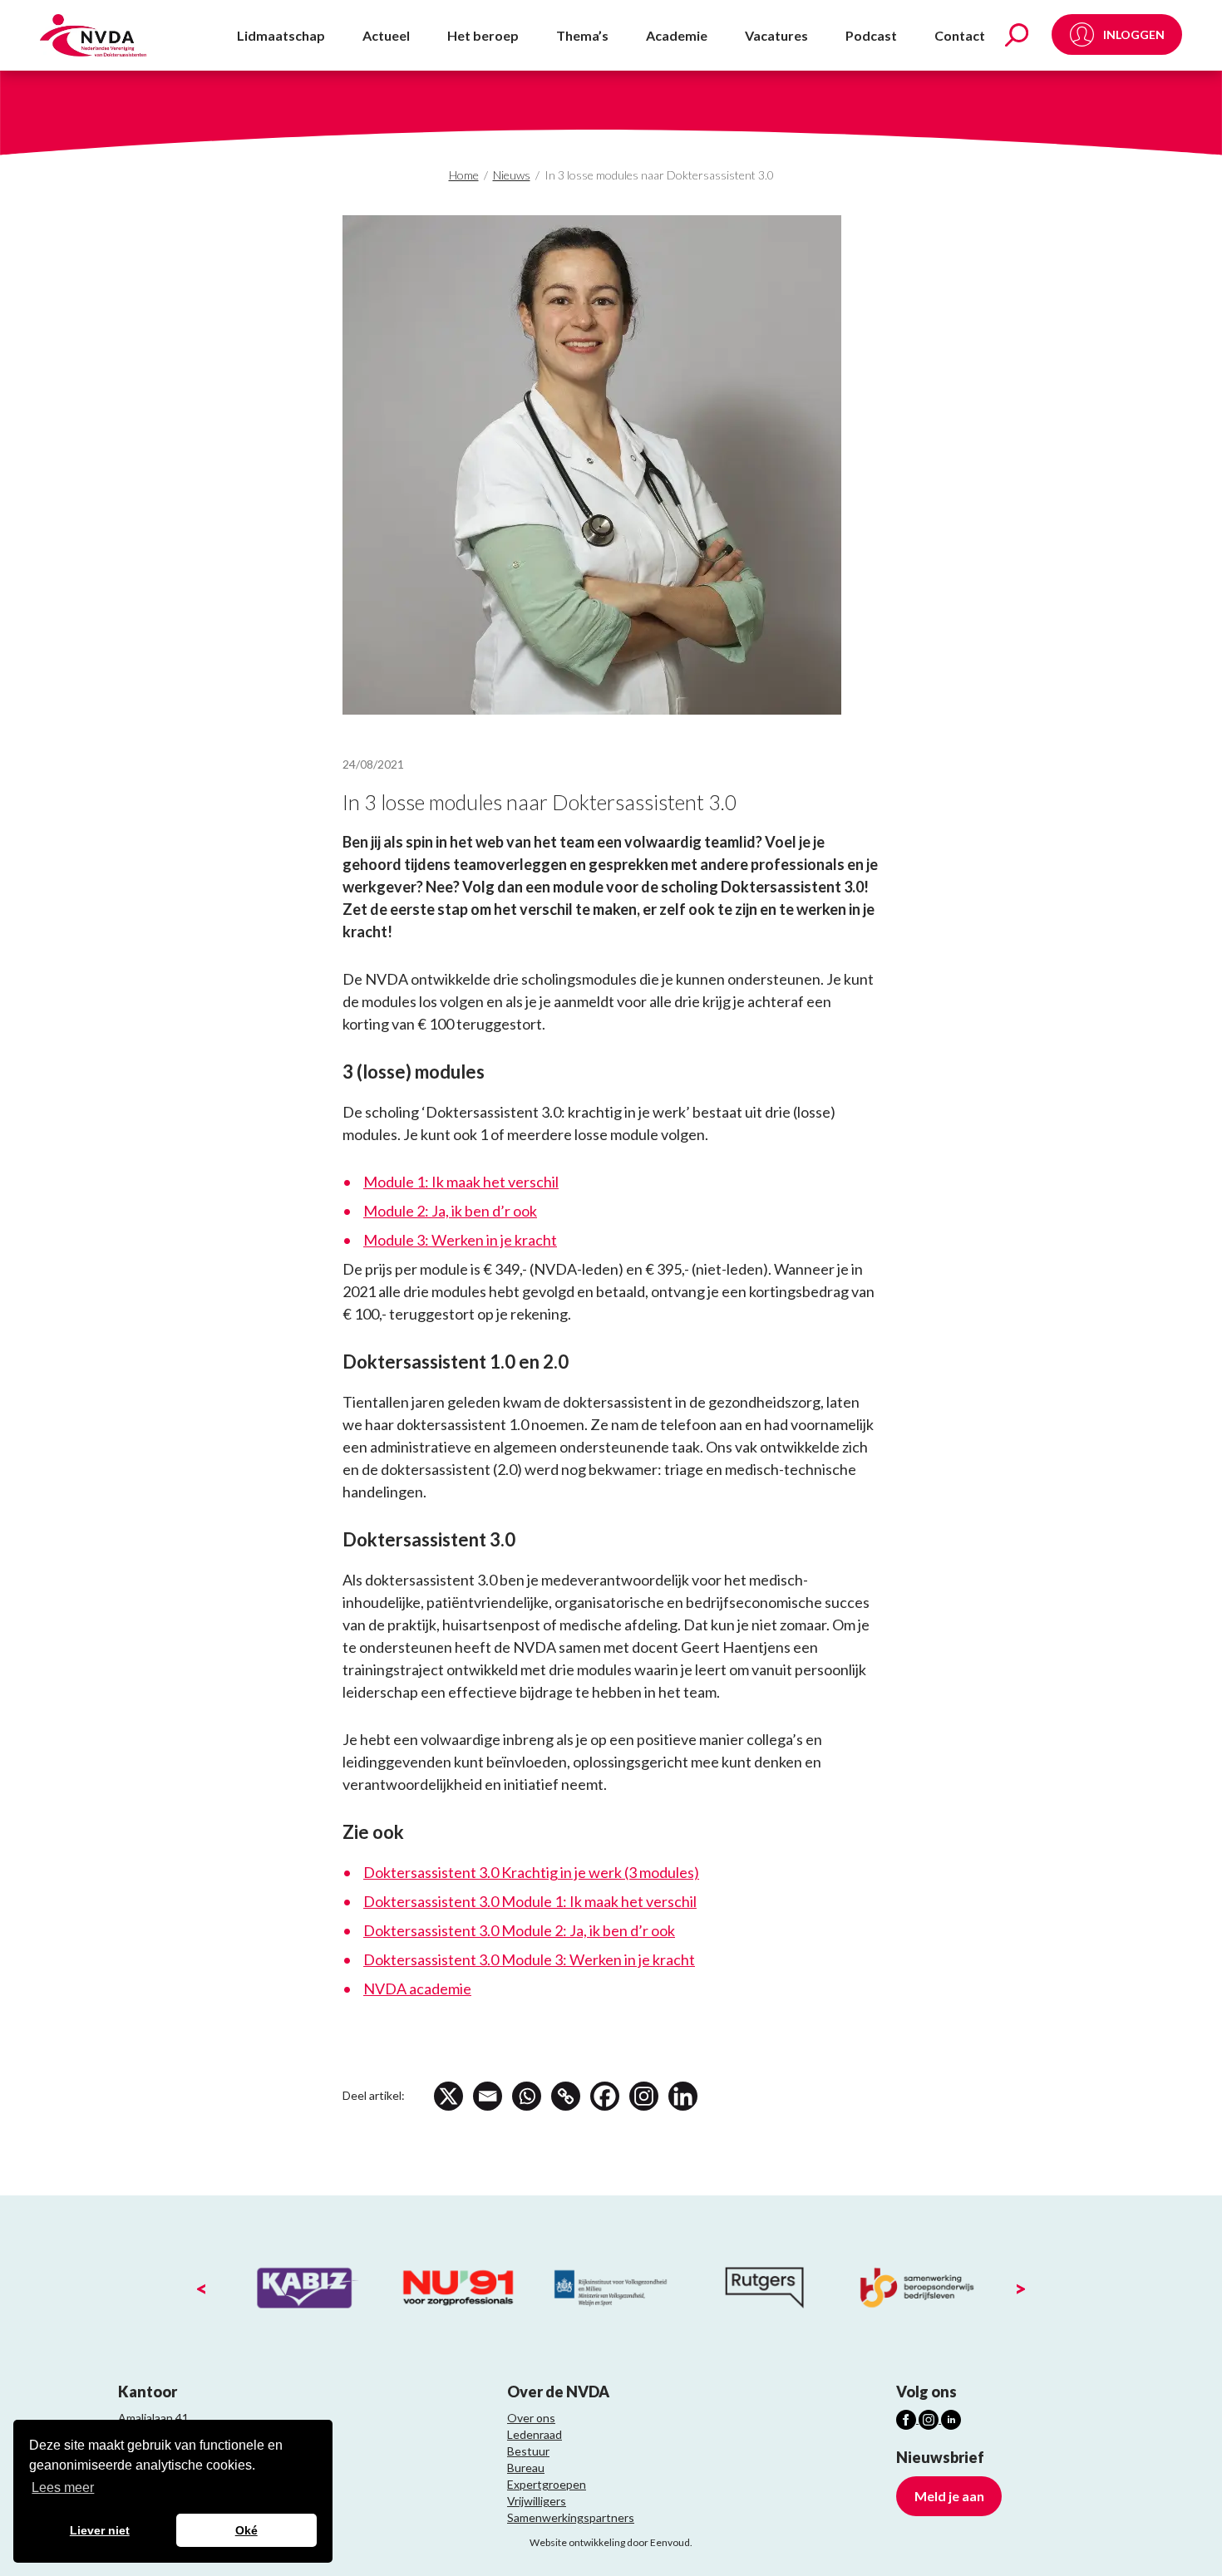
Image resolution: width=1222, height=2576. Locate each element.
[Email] (488, 2096)
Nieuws (512, 175)
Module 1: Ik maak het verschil (461, 1182)
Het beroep (483, 35)
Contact (960, 35)
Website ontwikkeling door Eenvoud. (611, 2542)
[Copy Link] (566, 2096)
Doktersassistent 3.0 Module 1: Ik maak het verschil (530, 1901)
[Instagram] (644, 2096)
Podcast (871, 35)
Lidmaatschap (281, 35)
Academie (677, 35)
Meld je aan (949, 2496)
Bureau (526, 2468)
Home (464, 175)
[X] (448, 2096)
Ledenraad (535, 2434)
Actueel (386, 35)
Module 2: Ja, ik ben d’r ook (450, 1211)
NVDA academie (417, 1989)
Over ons (531, 2418)
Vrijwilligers (537, 2501)
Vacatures (776, 35)
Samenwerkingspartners (571, 2517)
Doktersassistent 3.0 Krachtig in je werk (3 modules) (531, 1872)
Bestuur (528, 2451)
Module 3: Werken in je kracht (460, 1240)
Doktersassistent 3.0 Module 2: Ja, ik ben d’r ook (519, 1930)
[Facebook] (605, 2096)
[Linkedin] (683, 2096)
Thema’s (582, 35)
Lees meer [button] (63, 2488)
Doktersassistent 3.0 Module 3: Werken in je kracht (529, 1959)
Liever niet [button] (100, 2530)
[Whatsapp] (527, 2096)
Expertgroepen (547, 2484)
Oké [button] (246, 2530)
